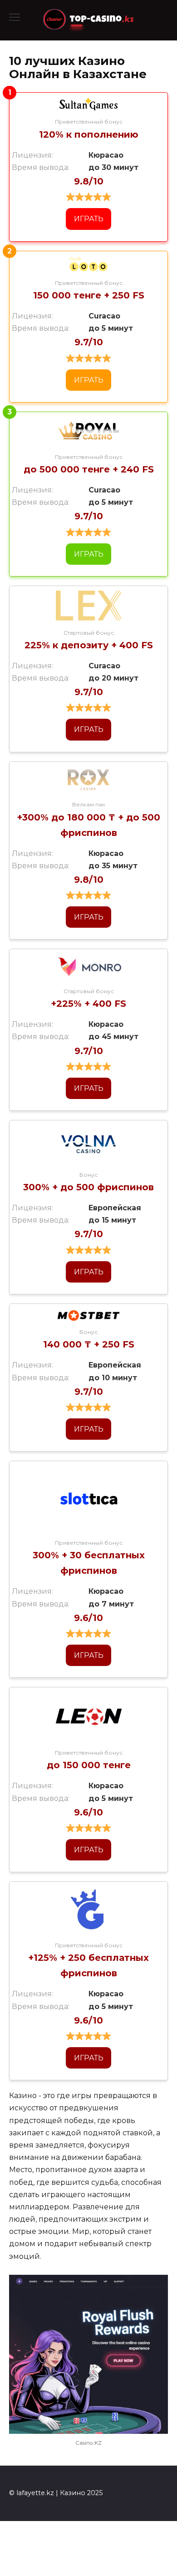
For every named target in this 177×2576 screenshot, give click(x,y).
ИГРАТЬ (89, 219)
